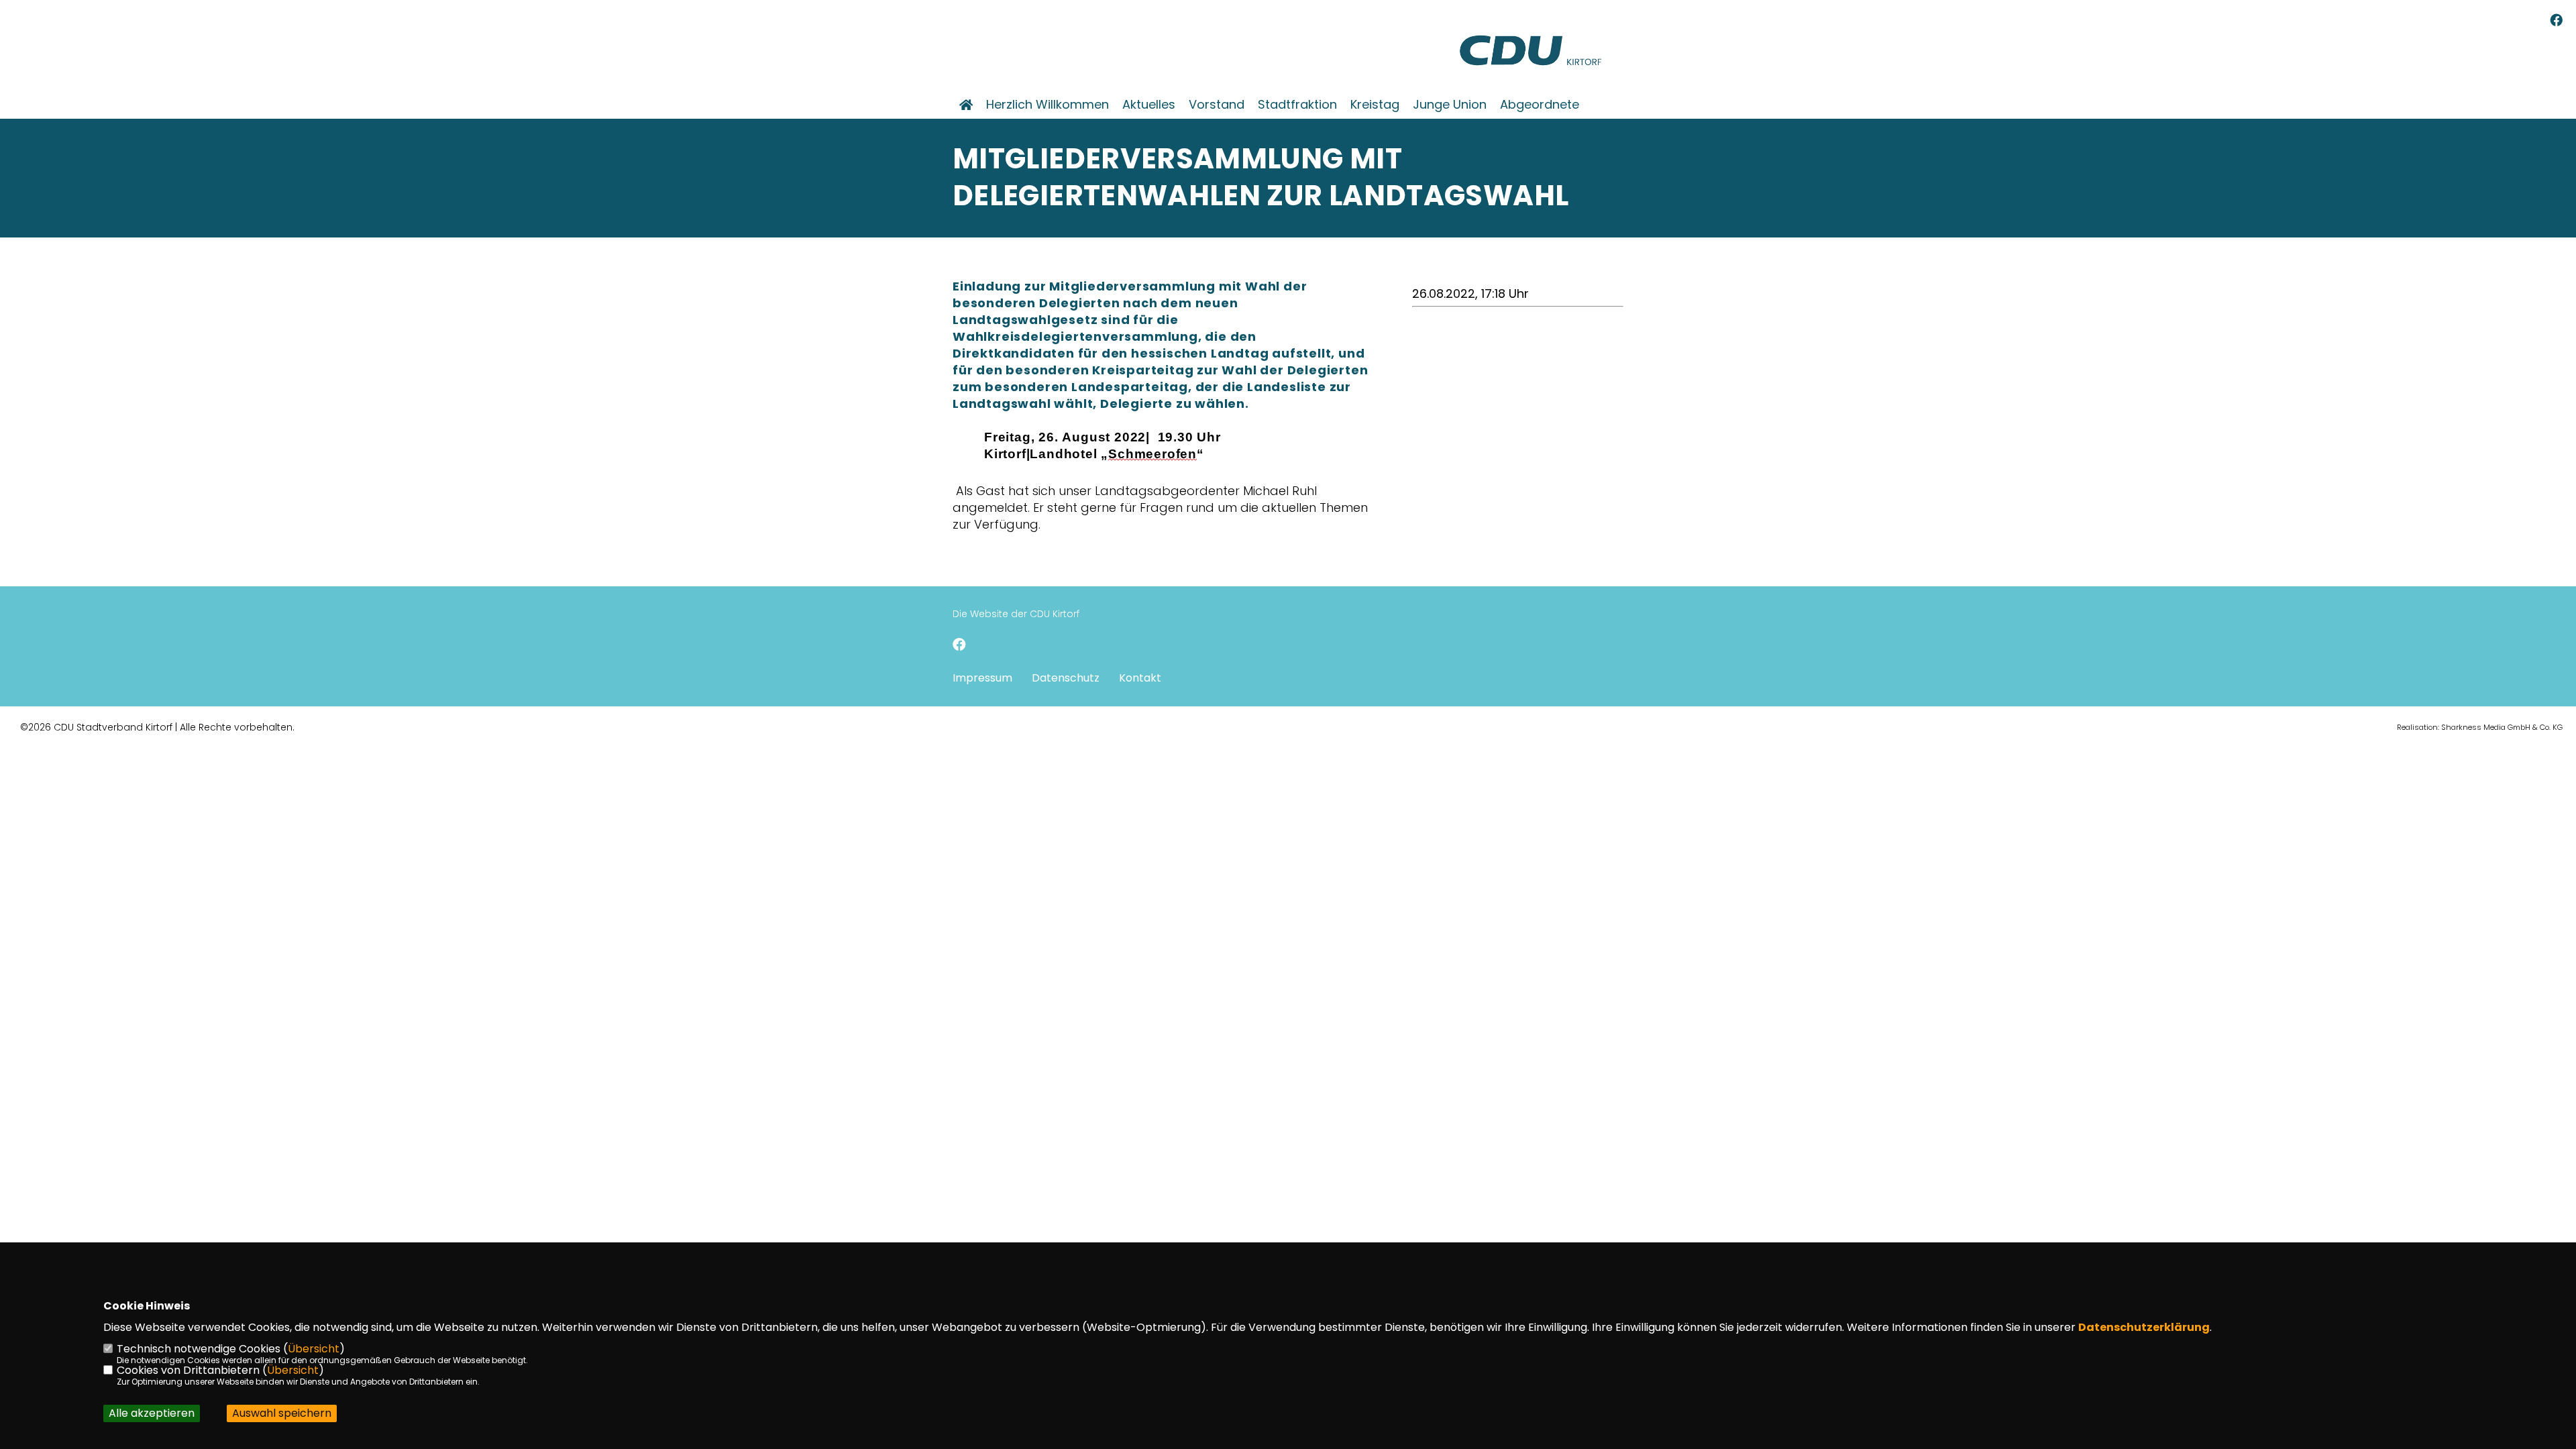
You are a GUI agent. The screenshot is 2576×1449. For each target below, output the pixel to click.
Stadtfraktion (1297, 105)
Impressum (982, 678)
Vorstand (1217, 105)
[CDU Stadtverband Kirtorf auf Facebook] (959, 646)
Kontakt (1140, 678)
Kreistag (1375, 105)
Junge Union (1450, 105)
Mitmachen (1020, 130)
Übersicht (314, 1349)
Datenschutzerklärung (2144, 1327)
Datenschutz (1066, 678)
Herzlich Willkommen (1048, 105)
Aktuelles (1149, 105)
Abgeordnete (1540, 105)
